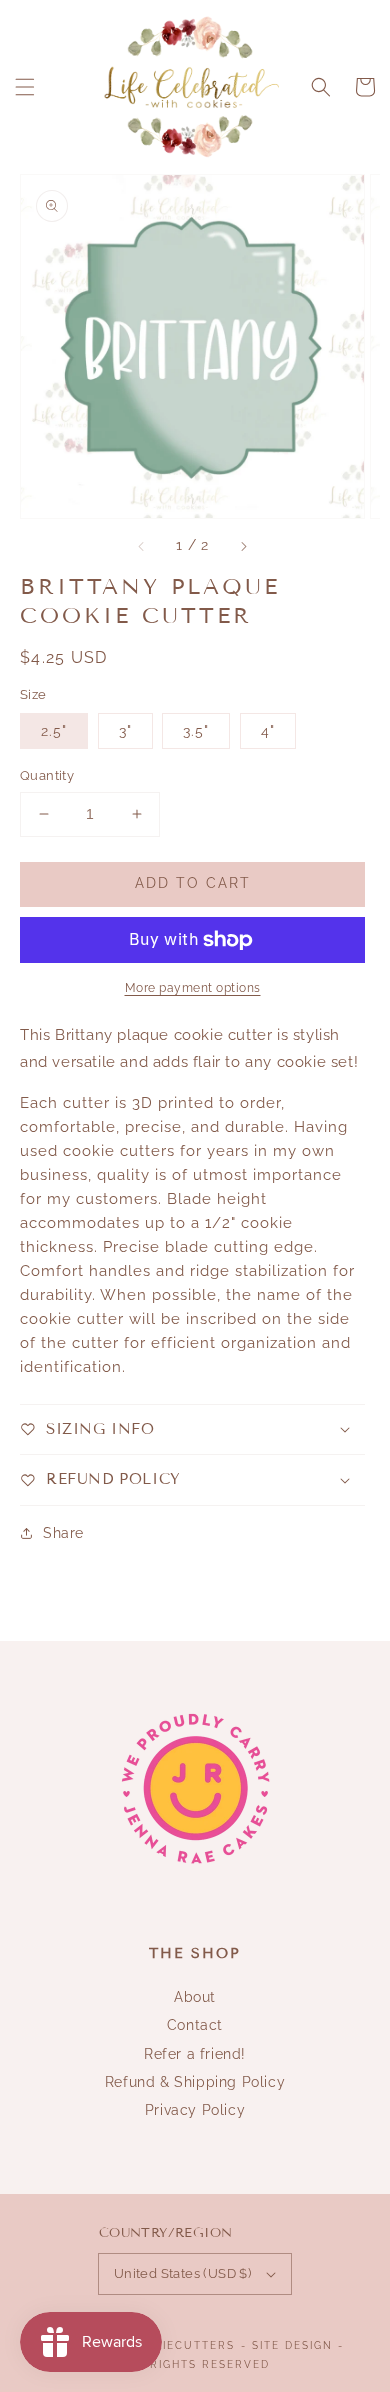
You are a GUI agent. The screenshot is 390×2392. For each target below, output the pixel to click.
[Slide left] (142, 546)
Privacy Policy (195, 2110)
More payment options (193, 988)
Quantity (47, 775)
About (195, 1997)
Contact (195, 2025)
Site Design (292, 2345)
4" (268, 731)
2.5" (54, 731)
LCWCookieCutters (166, 2345)
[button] (25, 87)
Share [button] (63, 1533)
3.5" (196, 731)
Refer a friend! (195, 2054)
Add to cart (193, 883)
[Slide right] (243, 546)
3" (125, 731)
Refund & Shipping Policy (195, 2082)
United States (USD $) (182, 2273)
